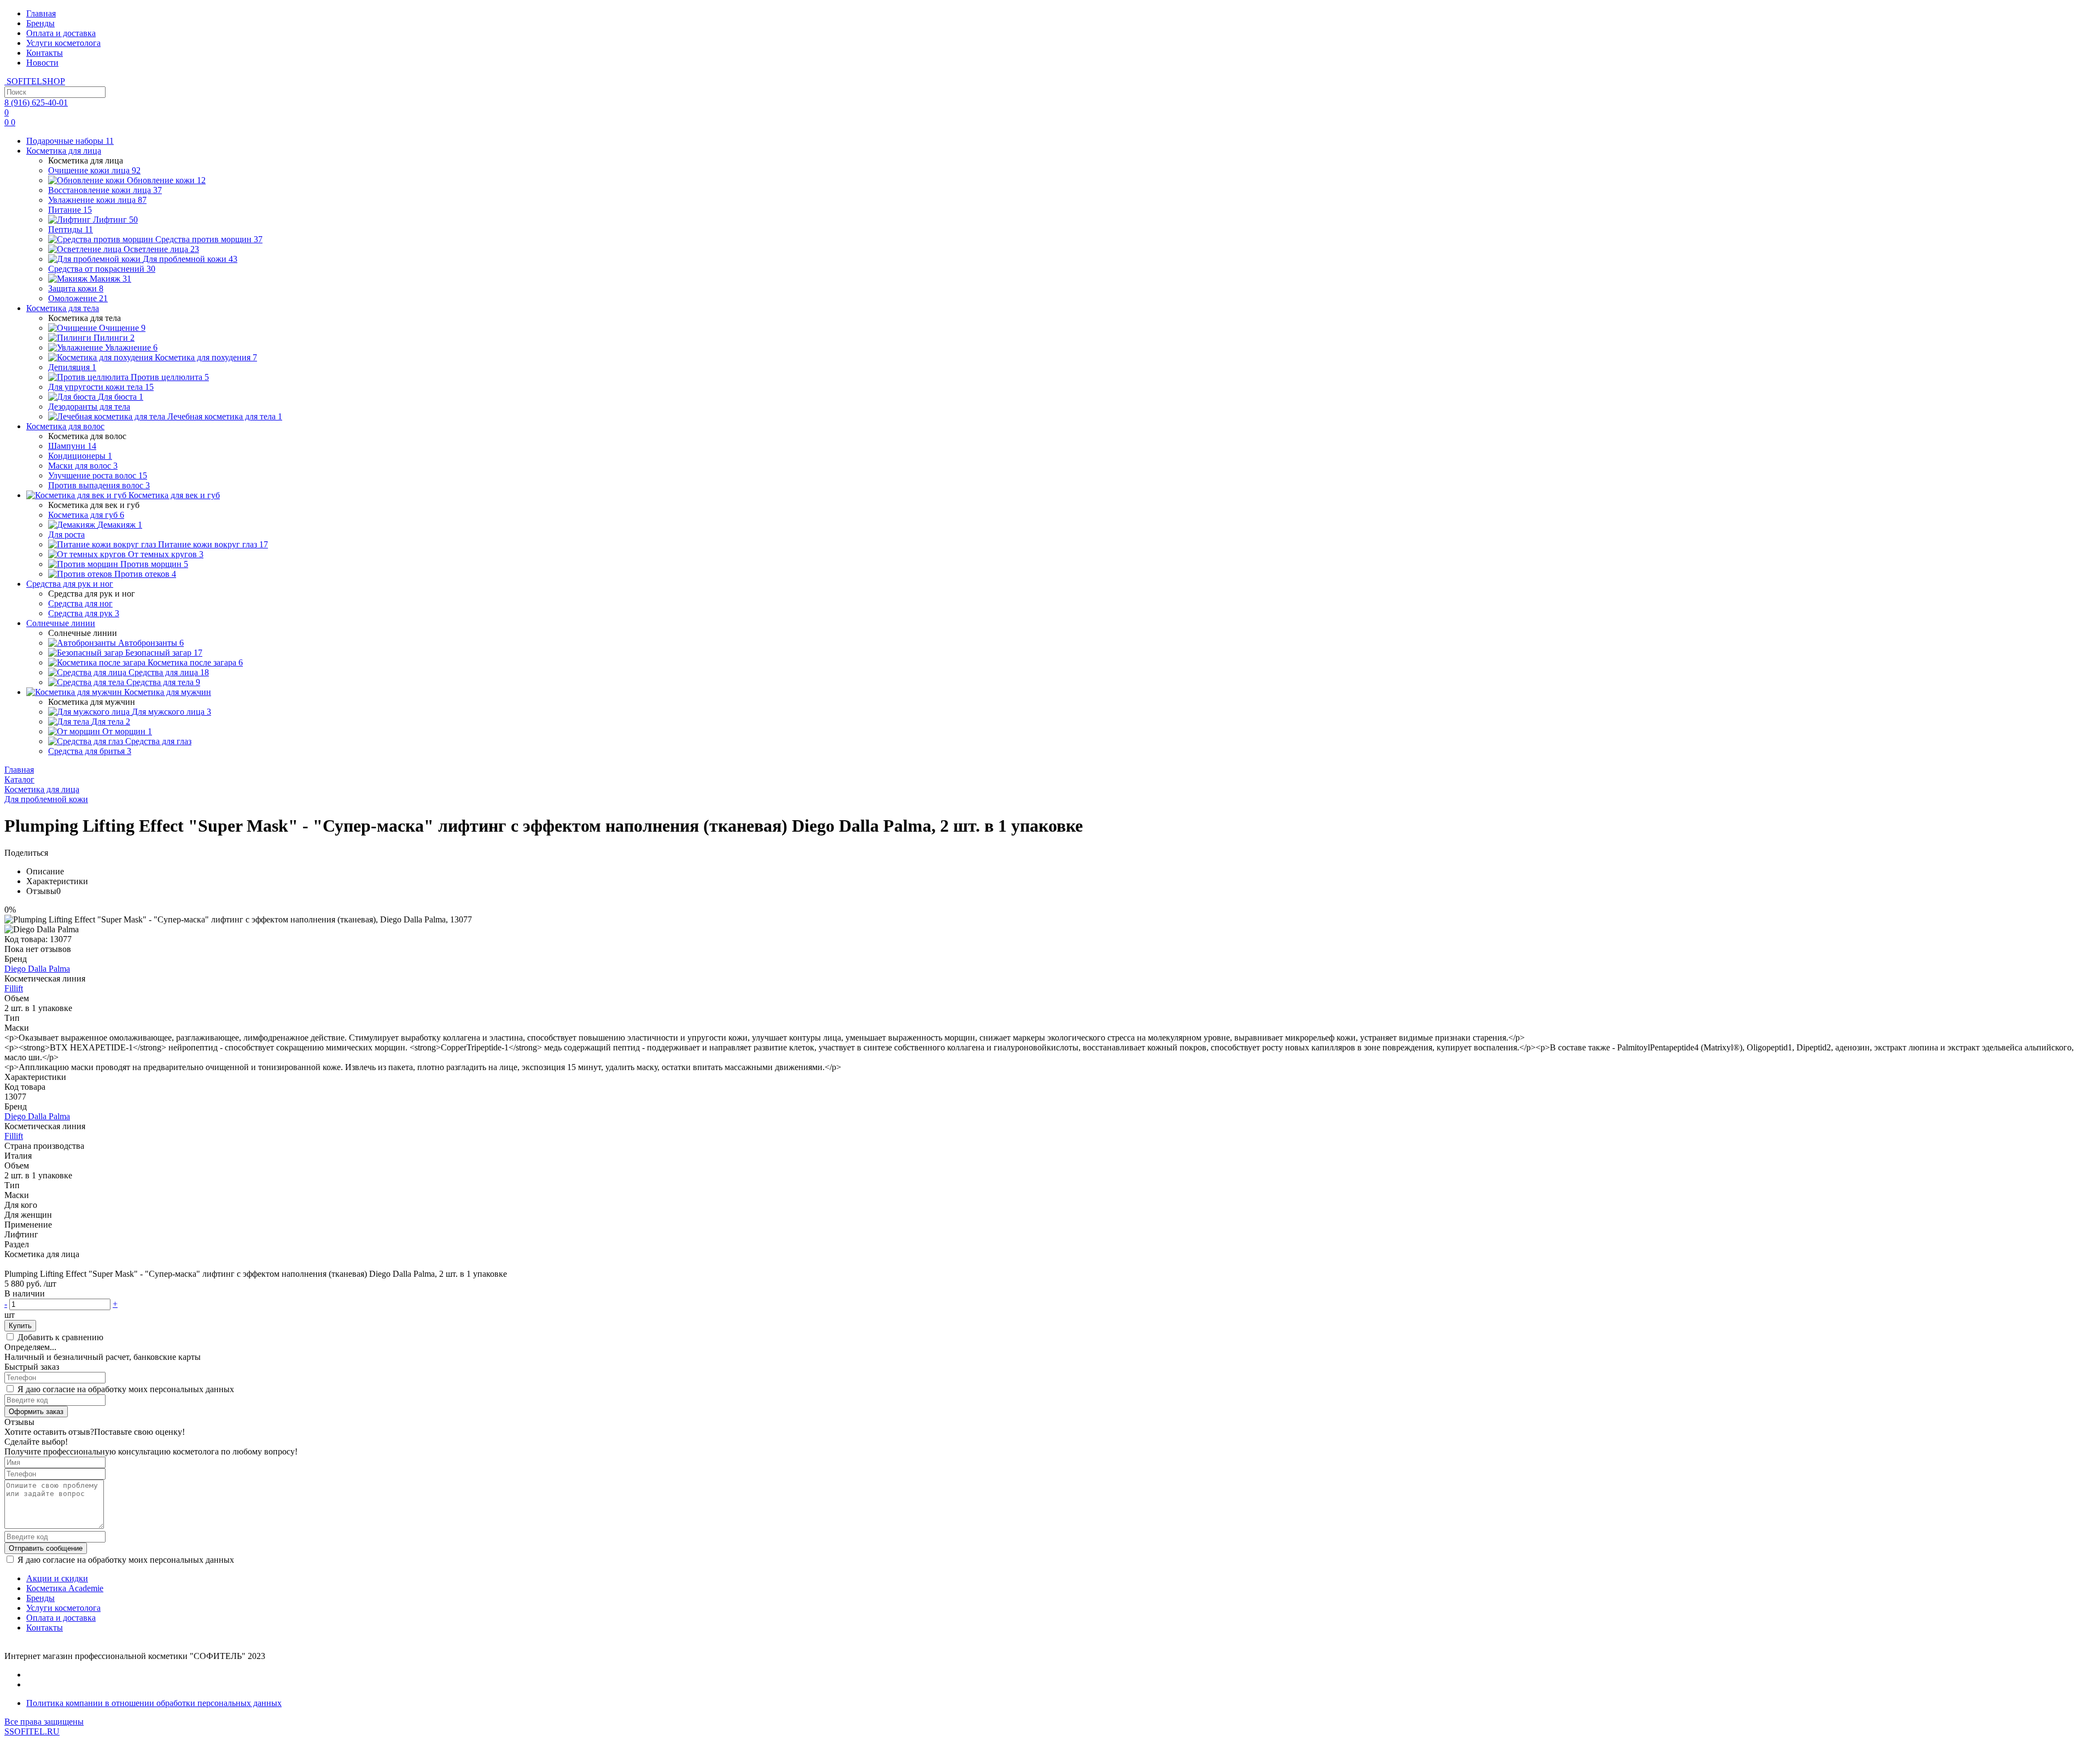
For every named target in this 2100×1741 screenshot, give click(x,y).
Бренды (40, 23)
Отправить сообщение (46, 1548)
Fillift (14, 988)
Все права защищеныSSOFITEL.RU (44, 1727)
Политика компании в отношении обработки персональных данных (154, 1703)
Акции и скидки (57, 1578)
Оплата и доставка (61, 33)
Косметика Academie (65, 1588)
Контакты (45, 53)
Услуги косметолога (63, 43)
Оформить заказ (36, 1412)
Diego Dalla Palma (37, 969)
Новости (42, 63)
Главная (41, 13)
